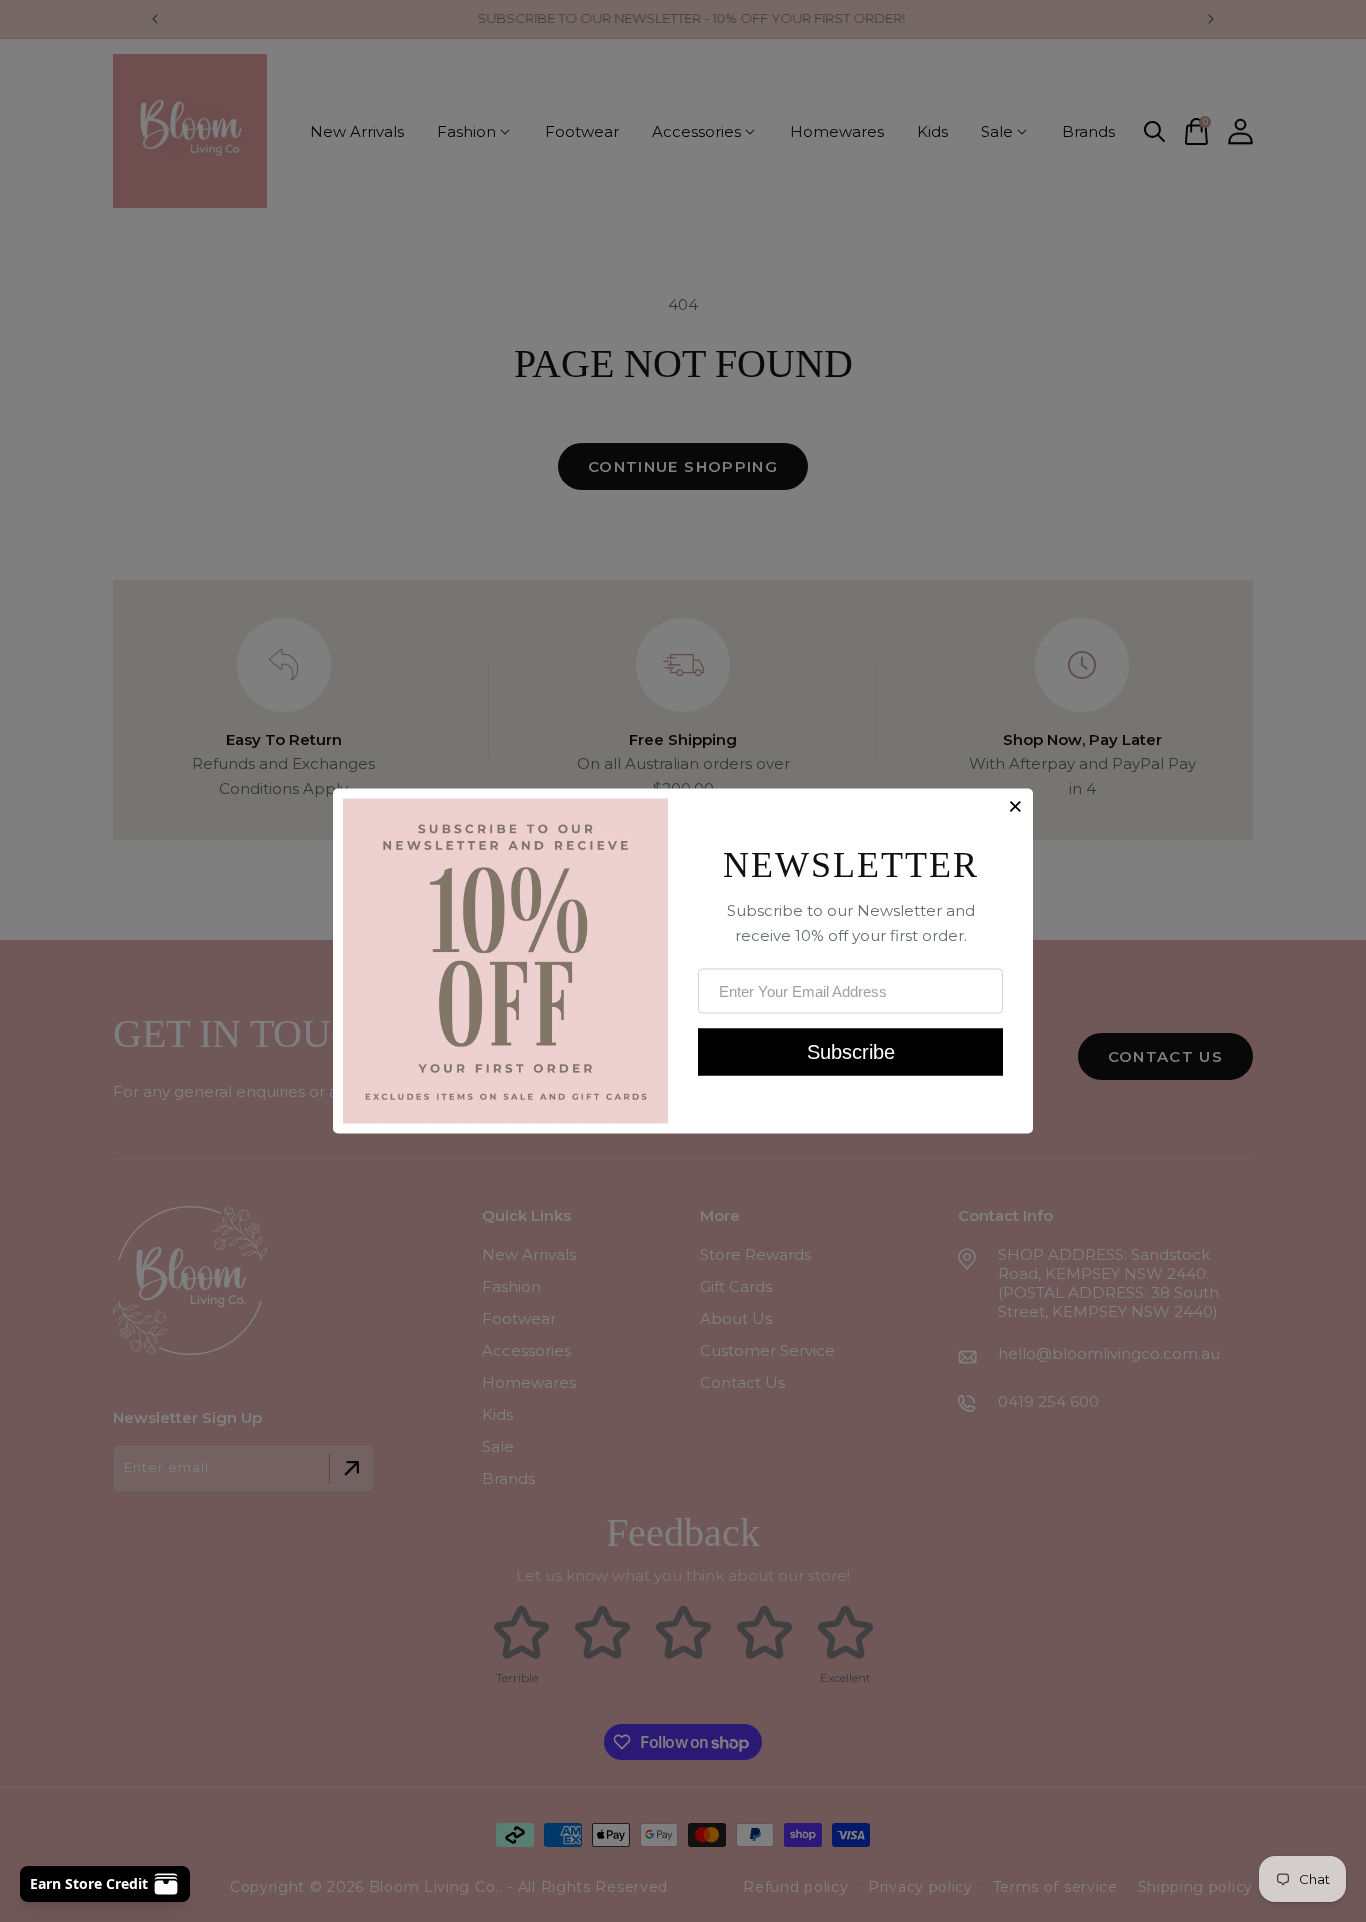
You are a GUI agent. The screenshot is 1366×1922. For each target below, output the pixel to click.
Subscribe (851, 1051)
